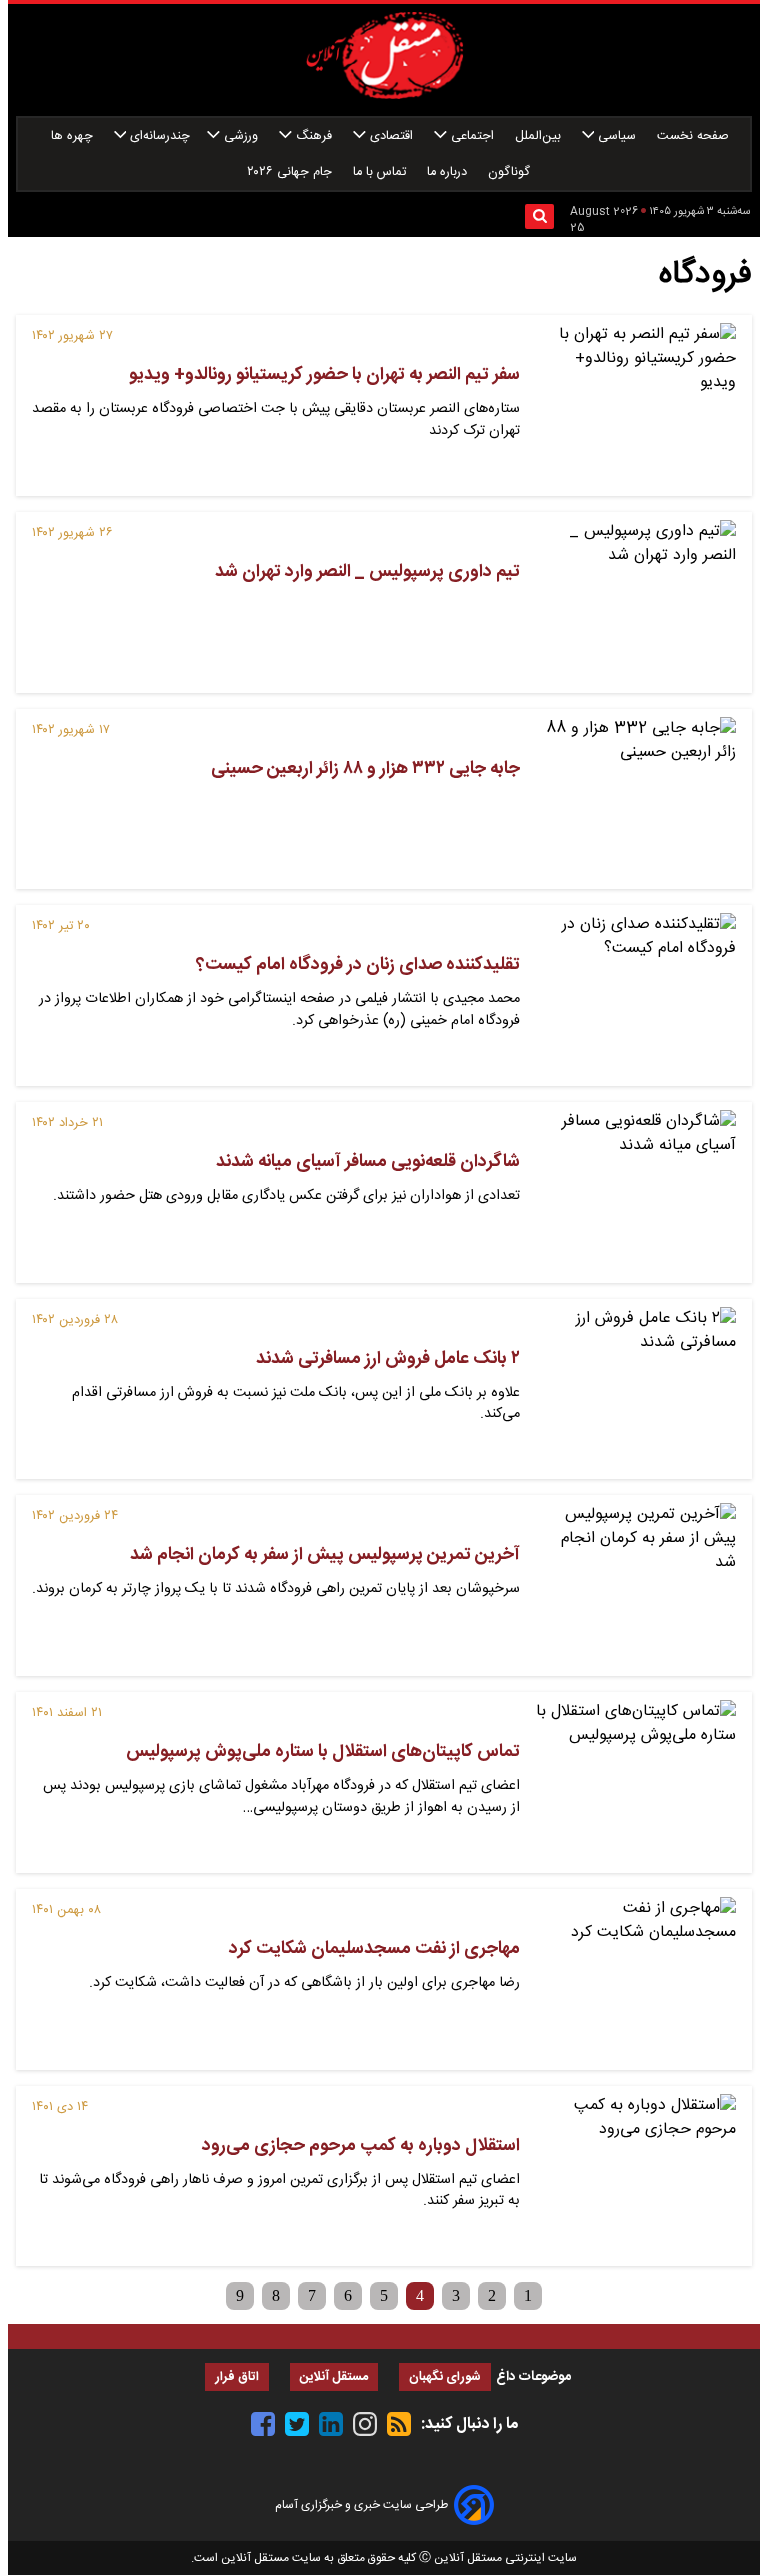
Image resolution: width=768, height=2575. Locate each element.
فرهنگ (314, 136)
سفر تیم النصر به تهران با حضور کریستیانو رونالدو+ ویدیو (324, 375)
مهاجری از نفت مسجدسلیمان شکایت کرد (374, 1949)
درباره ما (449, 172)
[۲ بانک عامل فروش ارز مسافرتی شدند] (636, 1389)
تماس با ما (381, 172)
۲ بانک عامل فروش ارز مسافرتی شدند (388, 1359)
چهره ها (74, 136)
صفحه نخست (693, 136)
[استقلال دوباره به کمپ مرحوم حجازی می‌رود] (636, 2176)
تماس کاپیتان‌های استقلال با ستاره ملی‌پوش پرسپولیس (323, 1752)
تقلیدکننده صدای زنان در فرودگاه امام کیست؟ (358, 965)
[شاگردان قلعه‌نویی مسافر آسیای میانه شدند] (636, 1192)
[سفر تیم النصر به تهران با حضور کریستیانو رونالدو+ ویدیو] (636, 405)
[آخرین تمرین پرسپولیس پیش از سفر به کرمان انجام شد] (636, 1585)
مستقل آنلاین (334, 2377)
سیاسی (617, 136)
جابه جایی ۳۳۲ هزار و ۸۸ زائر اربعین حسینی (365, 769)
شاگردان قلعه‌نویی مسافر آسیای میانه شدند (368, 1162)
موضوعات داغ (533, 2377)
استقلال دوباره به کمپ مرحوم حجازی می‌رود (361, 2146)
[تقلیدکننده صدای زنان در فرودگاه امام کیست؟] (636, 995)
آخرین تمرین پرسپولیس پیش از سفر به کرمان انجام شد (325, 1555)
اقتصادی (391, 136)
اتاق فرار (237, 2377)
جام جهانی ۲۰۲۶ (291, 172)
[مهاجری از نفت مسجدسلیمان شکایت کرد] (636, 1979)
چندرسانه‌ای (158, 136)
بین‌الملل (540, 136)
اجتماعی (472, 136)
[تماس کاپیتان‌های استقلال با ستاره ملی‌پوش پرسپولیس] (636, 1782)
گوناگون (511, 172)
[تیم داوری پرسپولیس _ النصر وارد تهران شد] (636, 602)
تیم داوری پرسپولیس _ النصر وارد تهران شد (367, 572)
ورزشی (241, 136)
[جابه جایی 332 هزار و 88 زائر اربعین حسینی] (636, 799)
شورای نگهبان (445, 2377)
